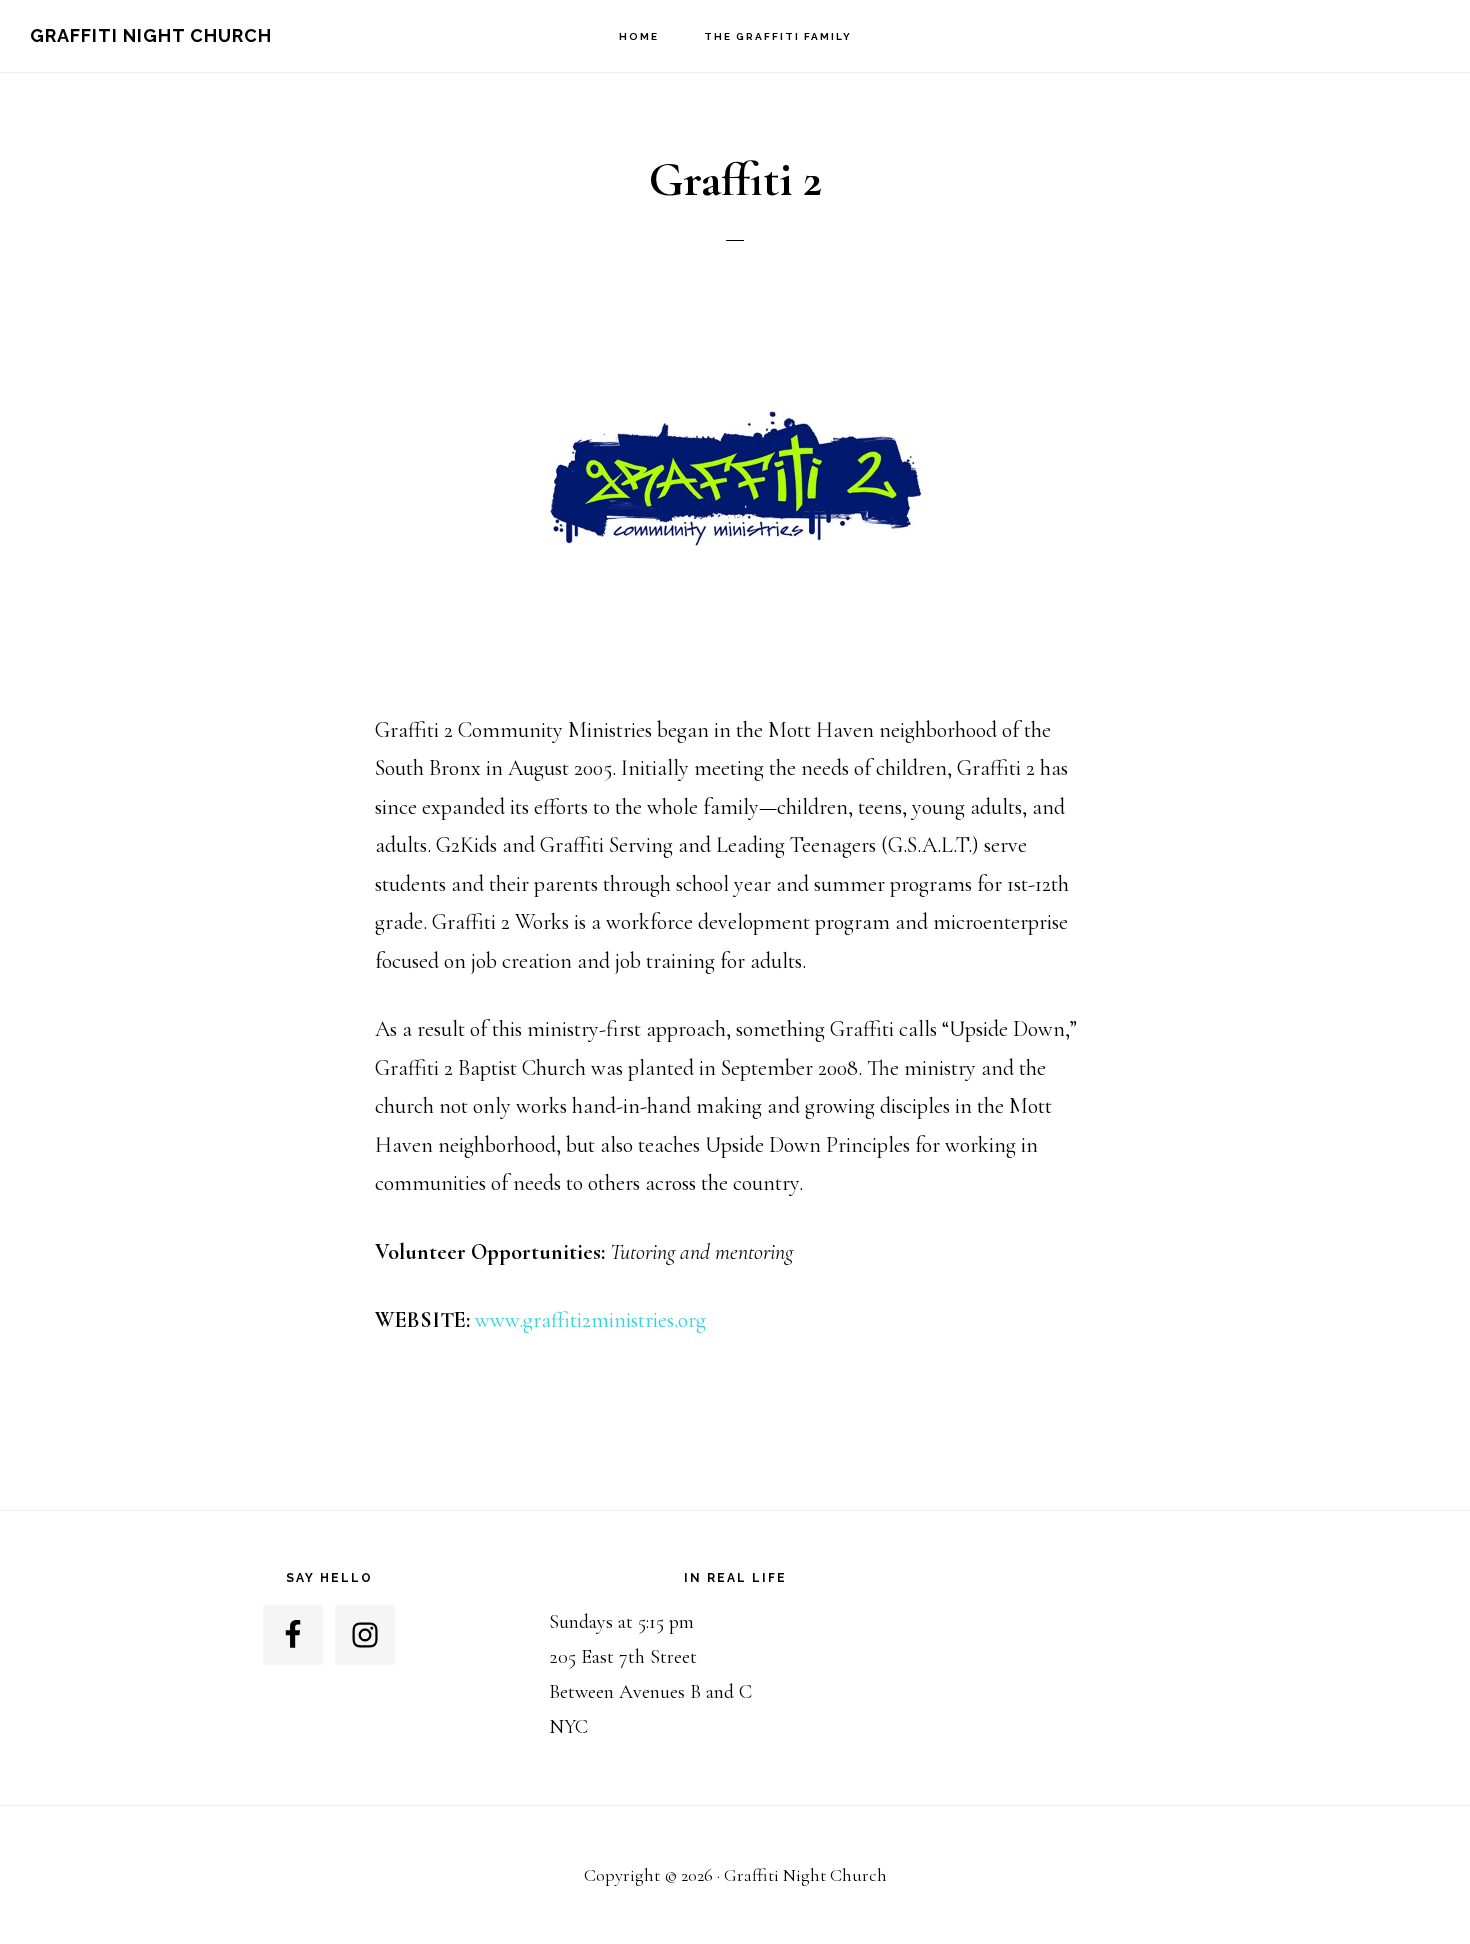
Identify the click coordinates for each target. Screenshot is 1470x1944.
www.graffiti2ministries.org (590, 1320)
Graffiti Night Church (151, 35)
